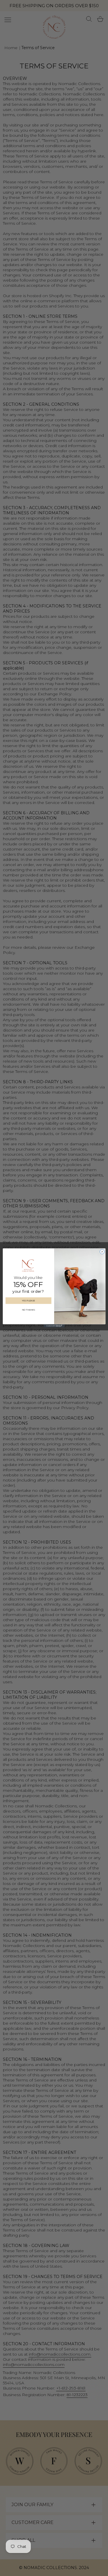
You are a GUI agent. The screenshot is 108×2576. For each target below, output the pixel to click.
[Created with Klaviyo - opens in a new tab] (54, 1326)
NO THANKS (28, 1310)
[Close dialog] (102, 1252)
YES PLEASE (28, 1301)
